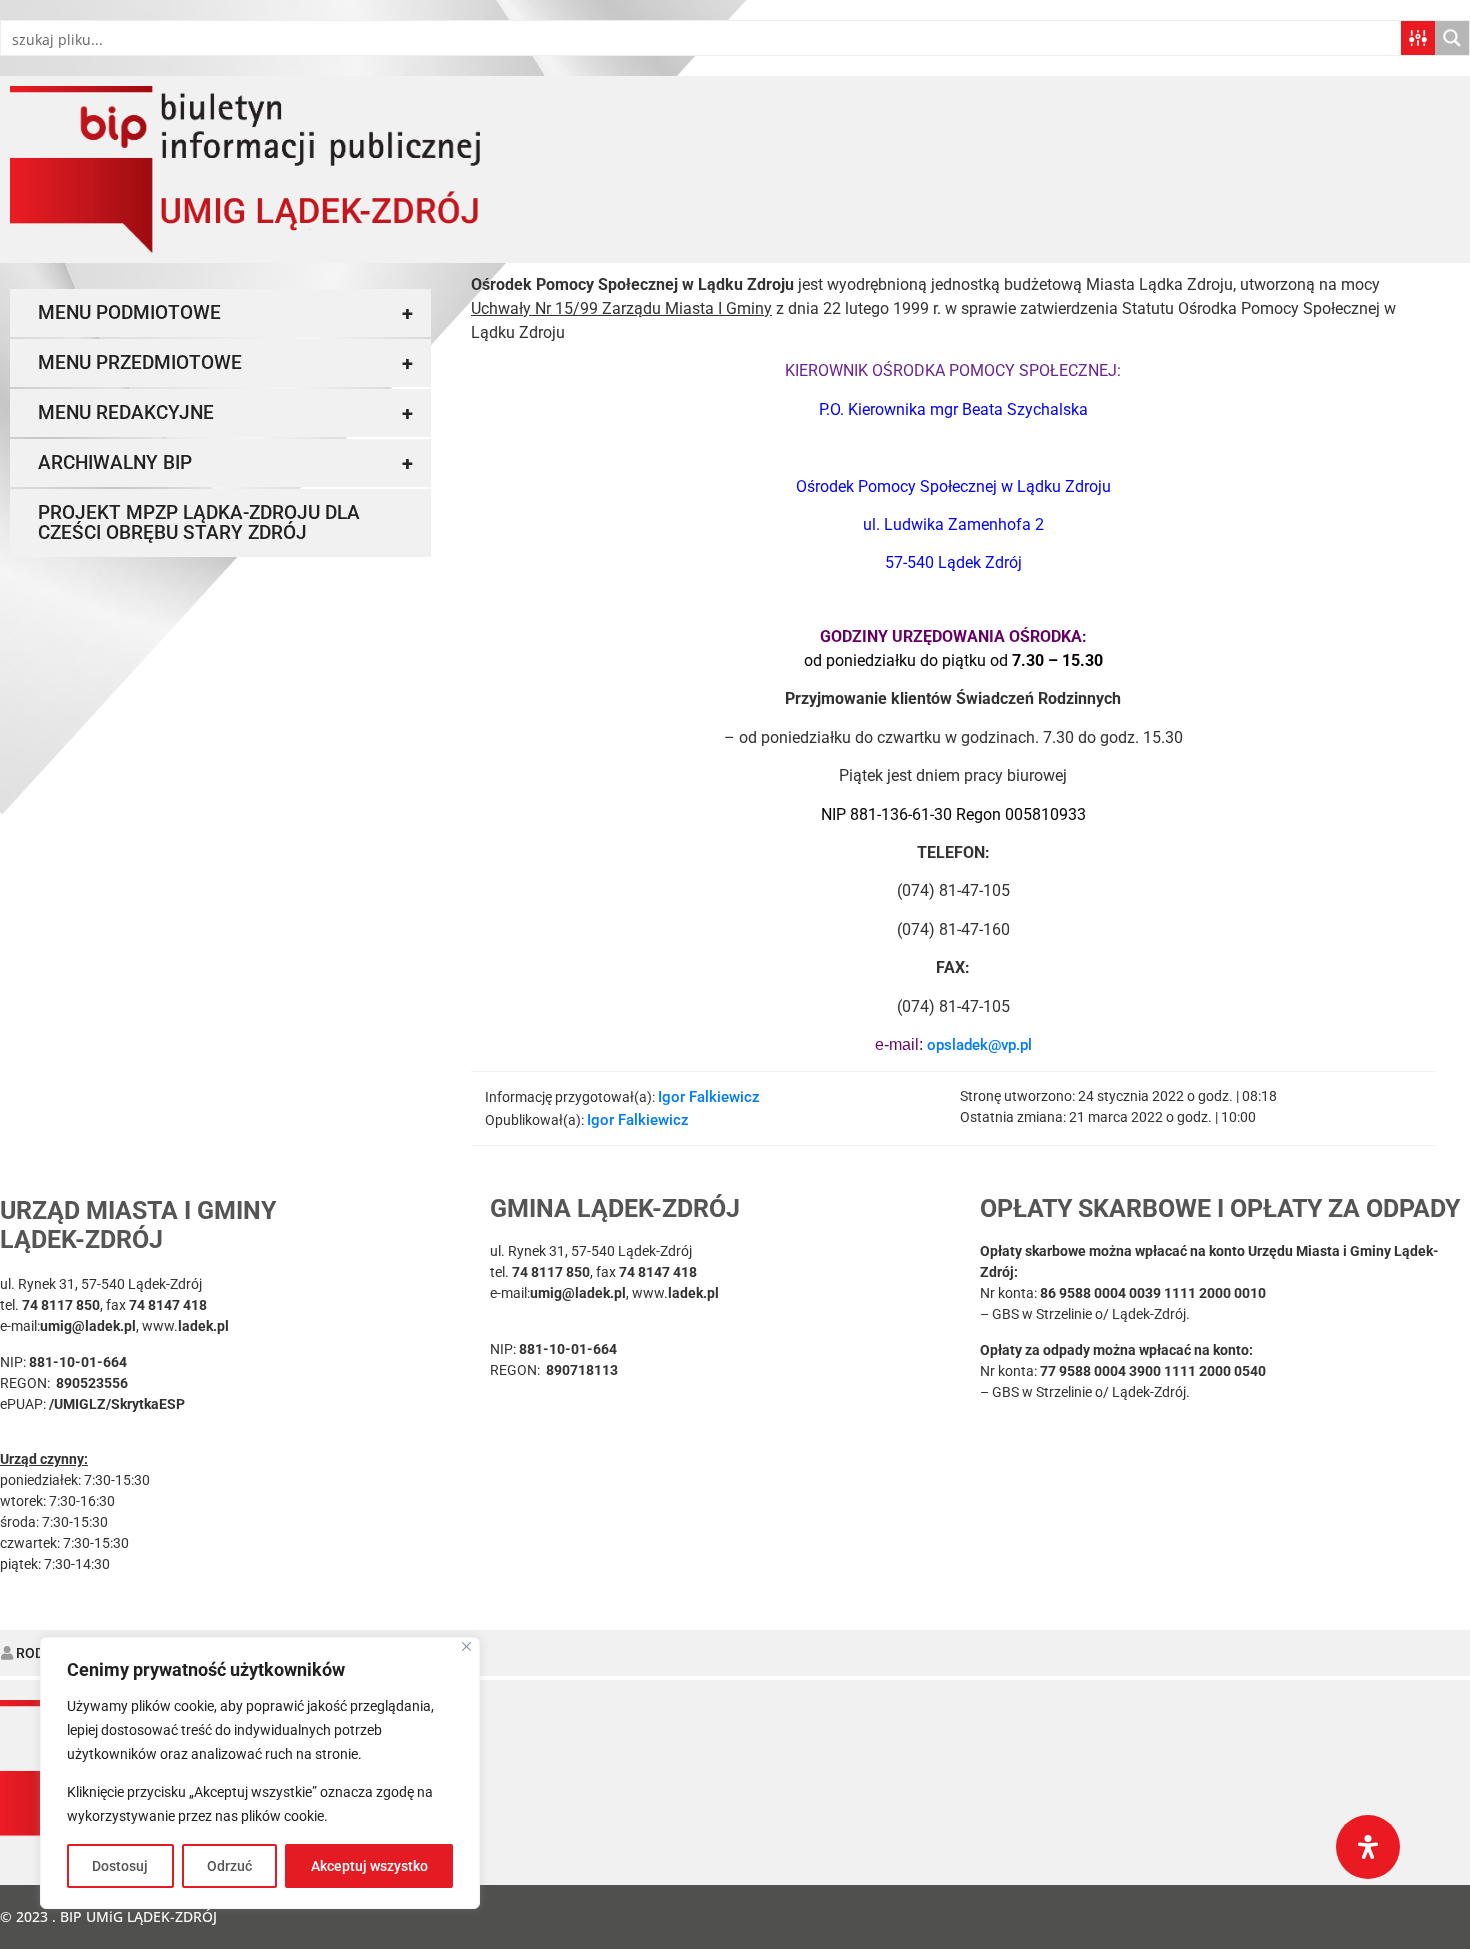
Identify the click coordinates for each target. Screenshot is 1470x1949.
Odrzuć (229, 1866)
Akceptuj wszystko (369, 1866)
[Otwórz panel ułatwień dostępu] (1368, 1847)
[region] (260, 1773)
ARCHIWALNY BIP (225, 463)
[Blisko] (466, 1646)
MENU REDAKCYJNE (225, 413)
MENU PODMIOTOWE (225, 313)
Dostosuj (120, 1866)
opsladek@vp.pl (979, 1045)
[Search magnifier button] (1452, 38)
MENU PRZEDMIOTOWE (225, 363)
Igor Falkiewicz (709, 1097)
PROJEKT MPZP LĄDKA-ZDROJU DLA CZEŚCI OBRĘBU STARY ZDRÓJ (199, 522)
